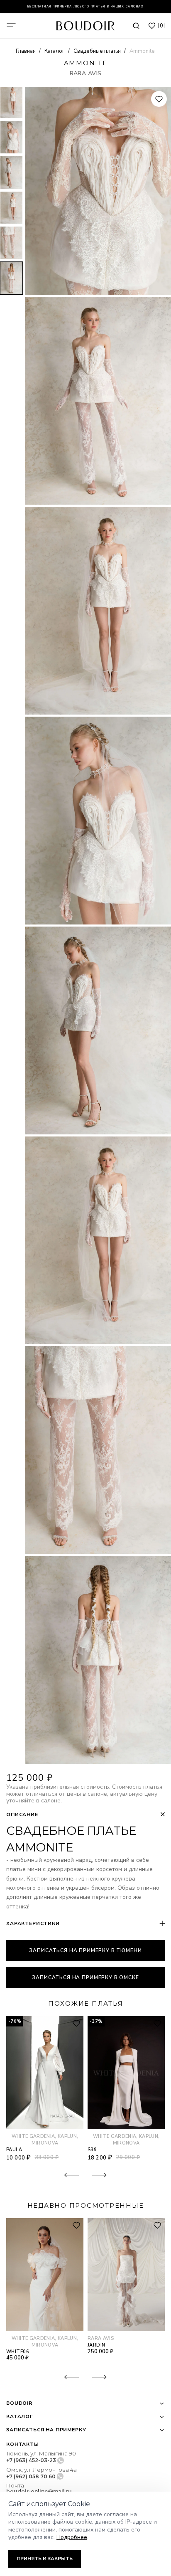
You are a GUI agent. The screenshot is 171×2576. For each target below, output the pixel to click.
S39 (92, 2150)
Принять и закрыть (45, 2559)
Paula (14, 2150)
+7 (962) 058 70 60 (31, 2476)
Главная (26, 51)
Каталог (55, 51)
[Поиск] (136, 26)
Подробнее (72, 2537)
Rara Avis (86, 73)
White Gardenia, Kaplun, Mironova (45, 2140)
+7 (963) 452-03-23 (31, 2460)
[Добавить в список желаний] (159, 99)
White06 (18, 2352)
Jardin (96, 2345)
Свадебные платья (98, 51)
